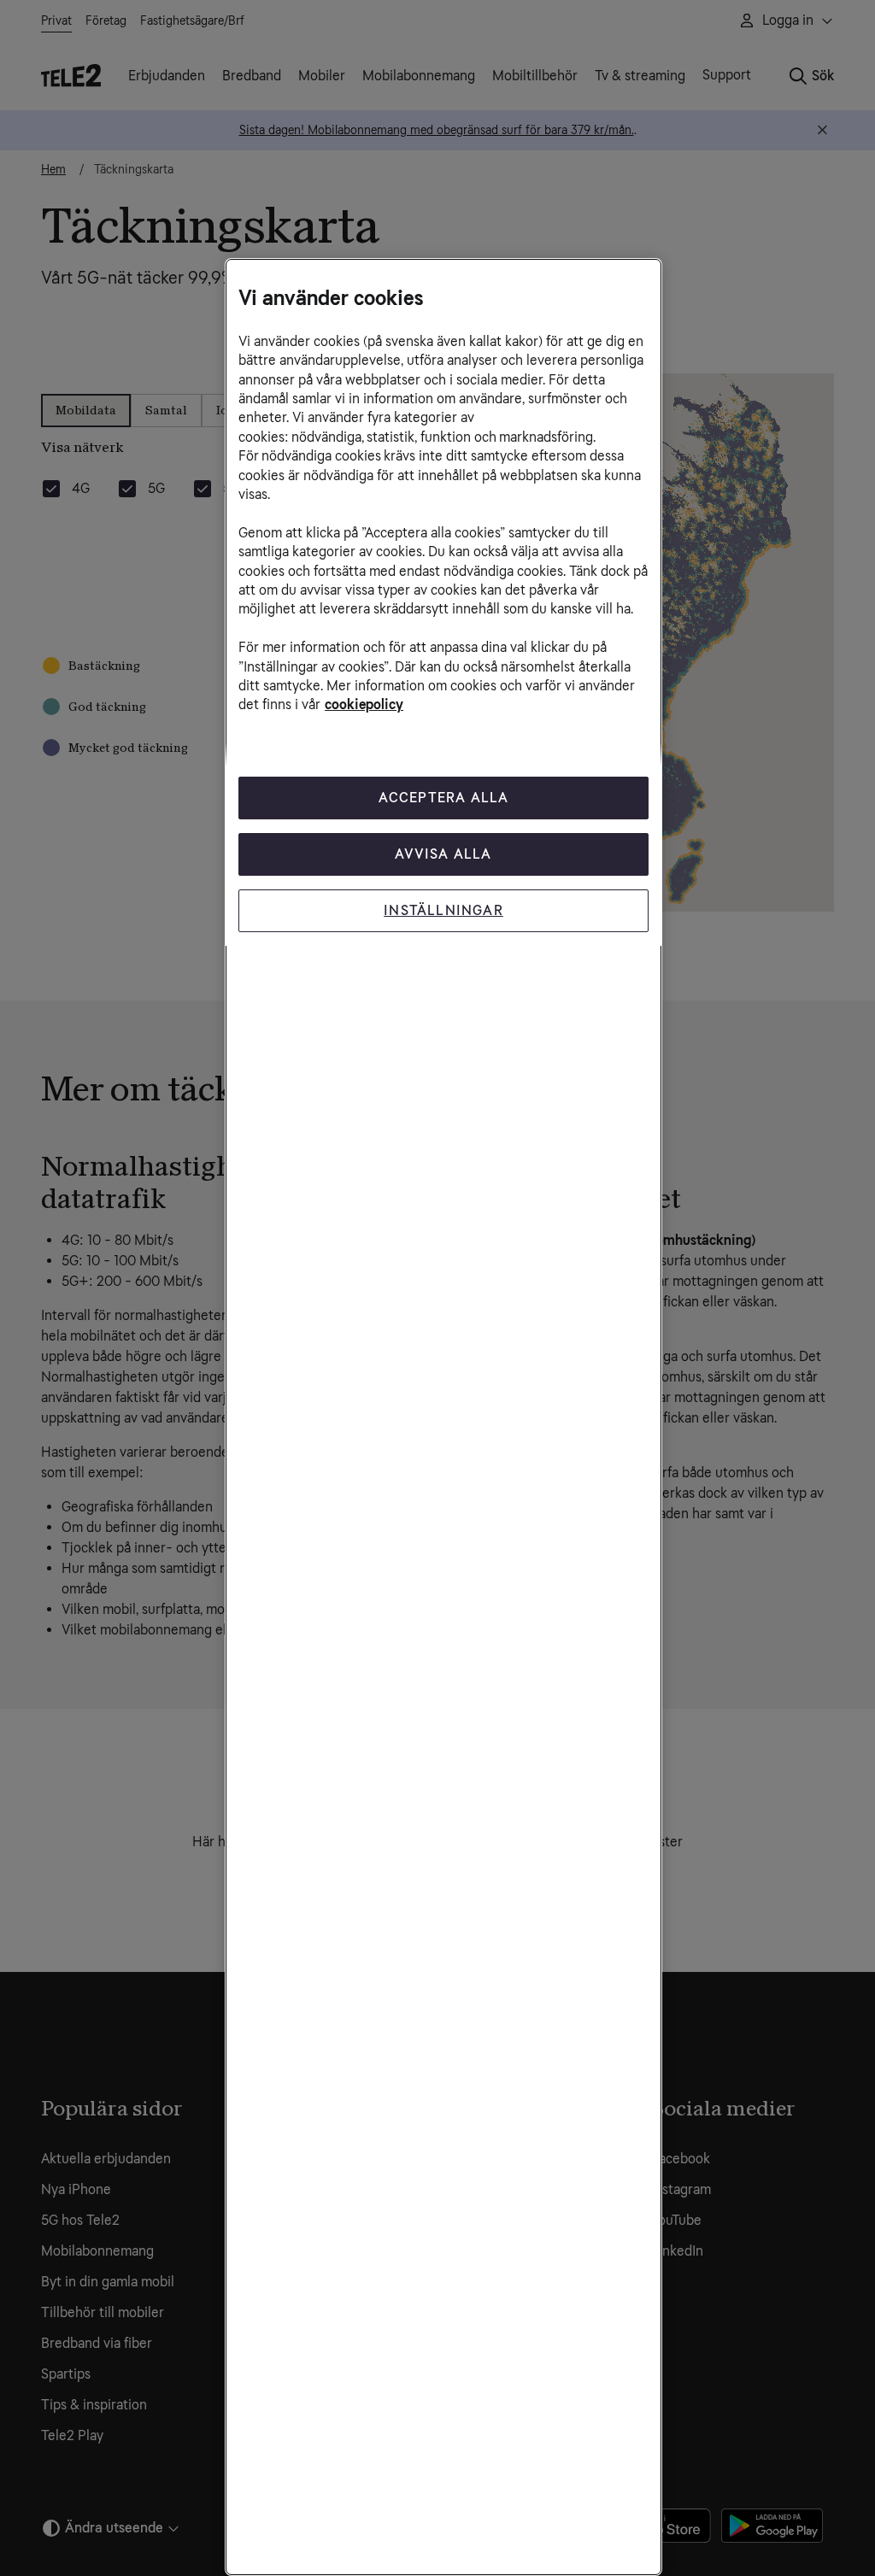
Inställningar (443, 910)
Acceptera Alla (444, 798)
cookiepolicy (364, 704)
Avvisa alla (443, 854)
